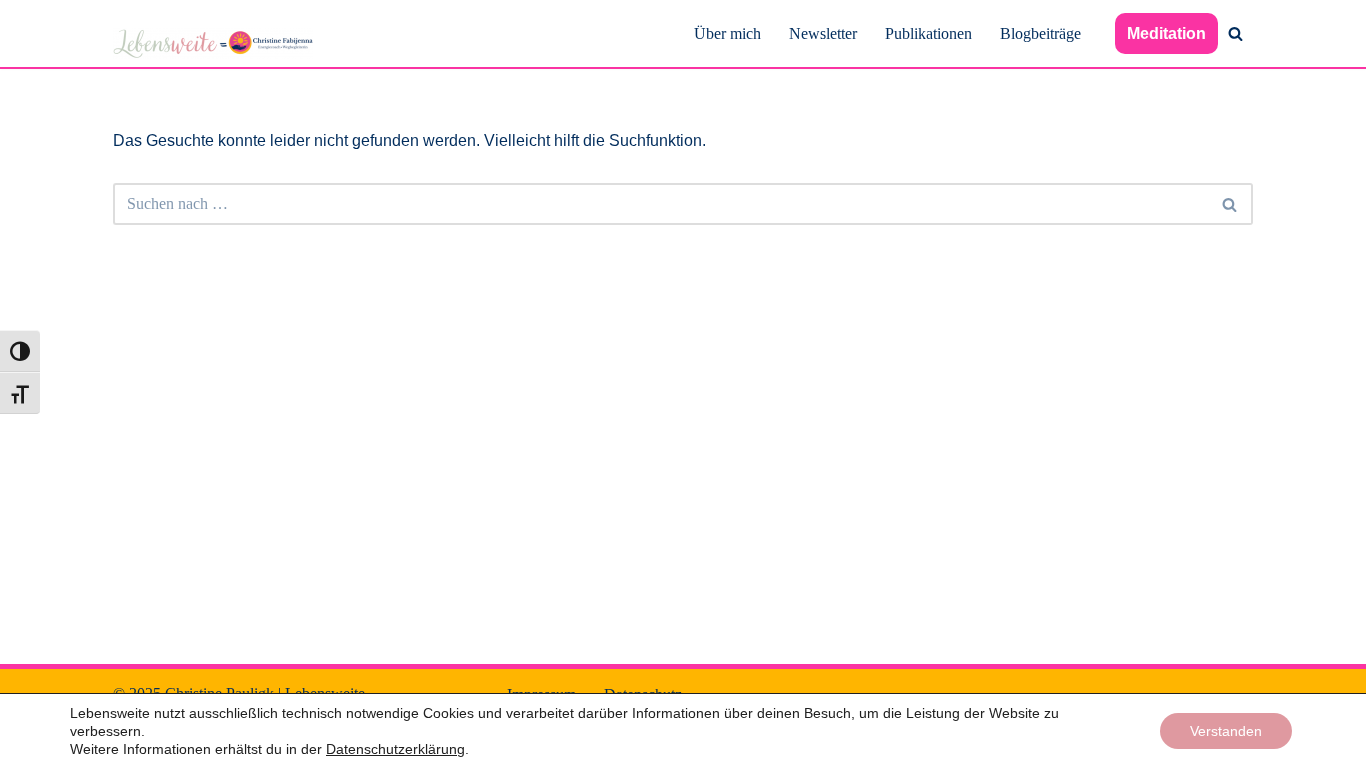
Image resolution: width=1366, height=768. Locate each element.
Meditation (1166, 33)
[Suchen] (1235, 33)
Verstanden (1226, 731)
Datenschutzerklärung (395, 749)
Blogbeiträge (1040, 33)
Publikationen (928, 33)
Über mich (727, 33)
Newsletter (823, 33)
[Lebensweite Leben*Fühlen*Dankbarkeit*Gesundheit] (213, 43)
